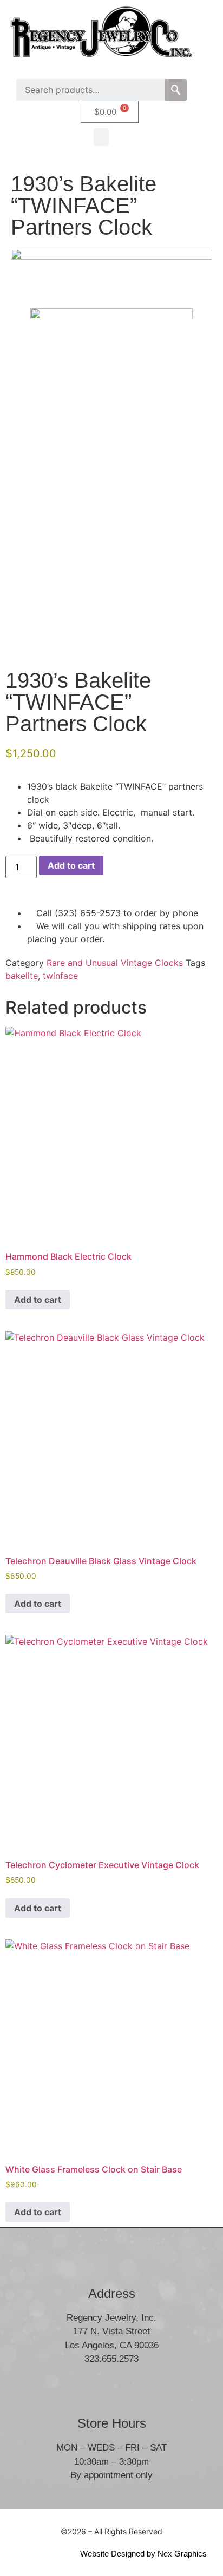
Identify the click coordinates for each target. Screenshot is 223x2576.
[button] (101, 137)
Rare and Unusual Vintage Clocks (115, 963)
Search (176, 90)
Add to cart (71, 865)
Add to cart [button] (38, 1300)
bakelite (22, 976)
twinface (60, 976)
